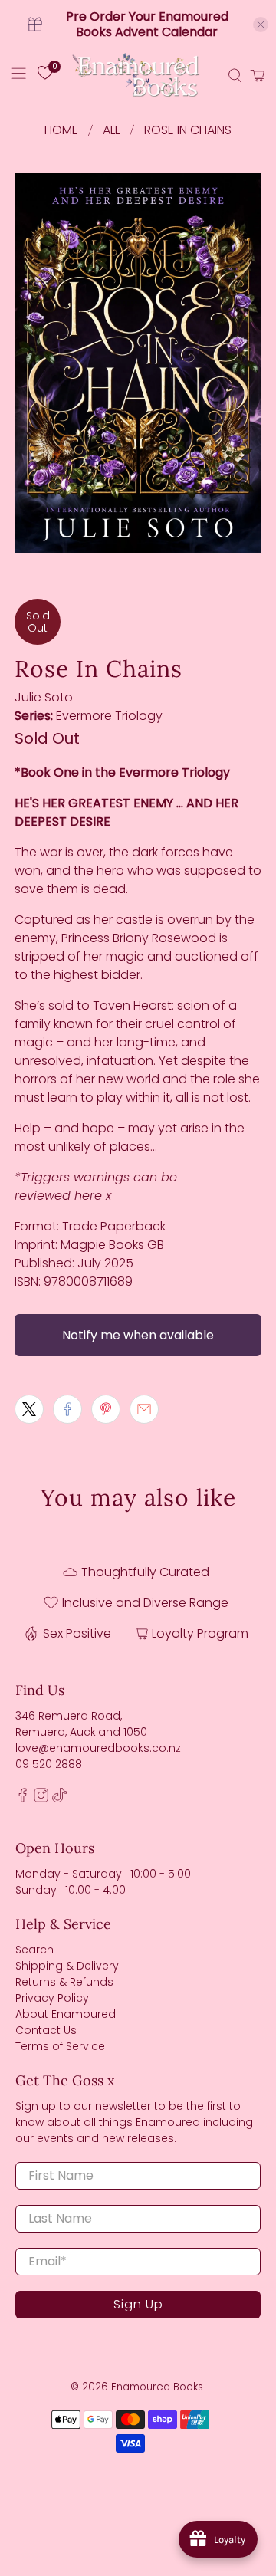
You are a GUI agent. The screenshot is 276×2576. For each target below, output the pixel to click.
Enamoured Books (157, 2387)
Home (61, 130)
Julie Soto (44, 697)
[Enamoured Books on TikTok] (59, 1799)
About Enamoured (66, 2014)
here (88, 1196)
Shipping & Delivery (67, 1966)
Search (34, 1950)
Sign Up (138, 2304)
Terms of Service (60, 2046)
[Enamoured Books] (138, 76)
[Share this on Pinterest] (106, 1409)
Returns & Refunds (64, 1982)
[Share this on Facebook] (67, 1409)
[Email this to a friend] (144, 1409)
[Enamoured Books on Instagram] (41, 1799)
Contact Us (46, 2030)
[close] (261, 25)
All (111, 130)
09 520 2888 (49, 1764)
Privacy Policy (52, 1998)
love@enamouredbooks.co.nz (98, 1748)
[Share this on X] (29, 1409)
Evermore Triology (109, 716)
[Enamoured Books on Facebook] (23, 1799)
